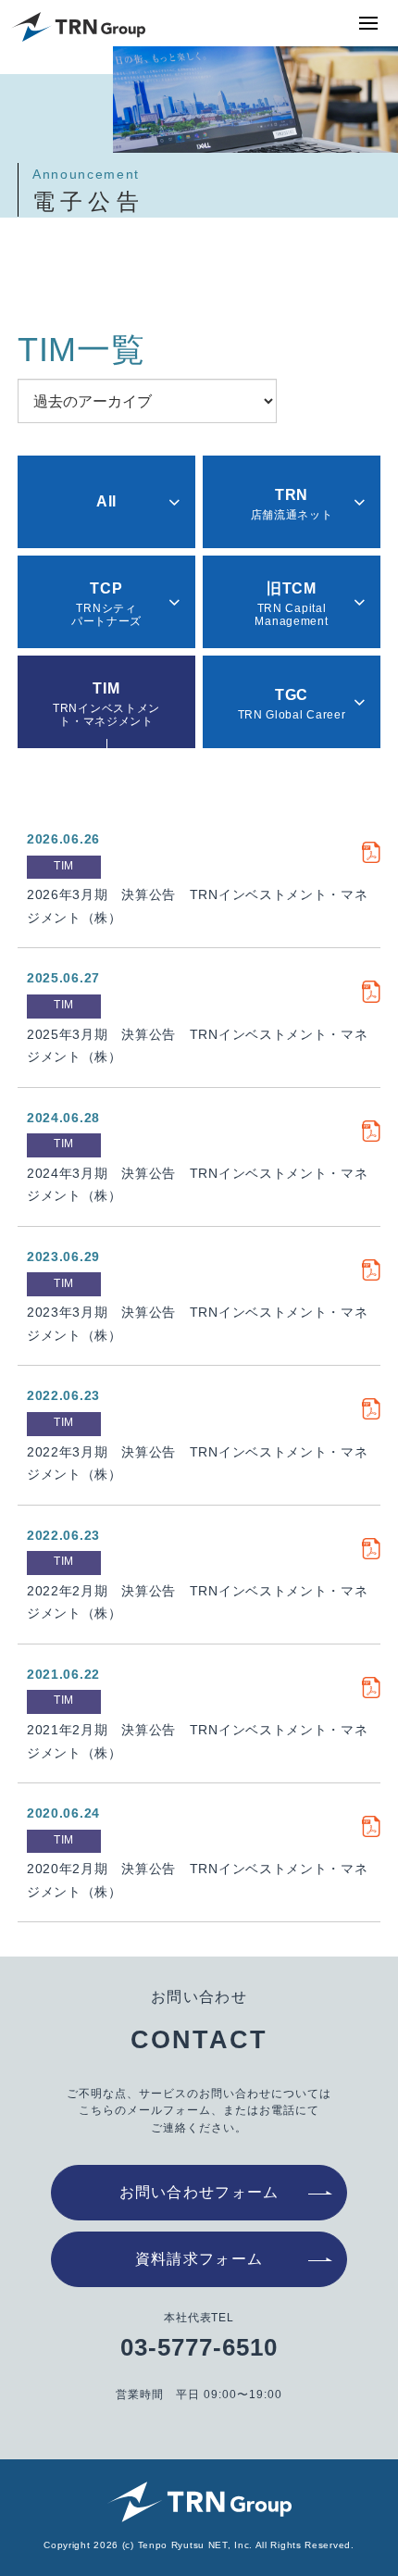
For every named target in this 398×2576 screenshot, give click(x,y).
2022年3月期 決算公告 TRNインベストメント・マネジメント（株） (198, 1463)
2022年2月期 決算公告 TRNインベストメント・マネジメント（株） (198, 1602)
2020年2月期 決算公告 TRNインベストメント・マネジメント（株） (198, 1880)
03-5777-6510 (199, 2347)
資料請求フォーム (199, 2259)
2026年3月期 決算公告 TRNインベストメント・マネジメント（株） (198, 906)
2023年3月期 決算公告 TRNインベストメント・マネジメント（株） (198, 1324)
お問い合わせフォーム (199, 2192)
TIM (64, 866)
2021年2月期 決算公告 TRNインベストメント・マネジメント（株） (198, 1741)
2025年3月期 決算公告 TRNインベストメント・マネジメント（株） (198, 1046)
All (106, 501)
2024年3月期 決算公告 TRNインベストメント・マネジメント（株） (198, 1185)
